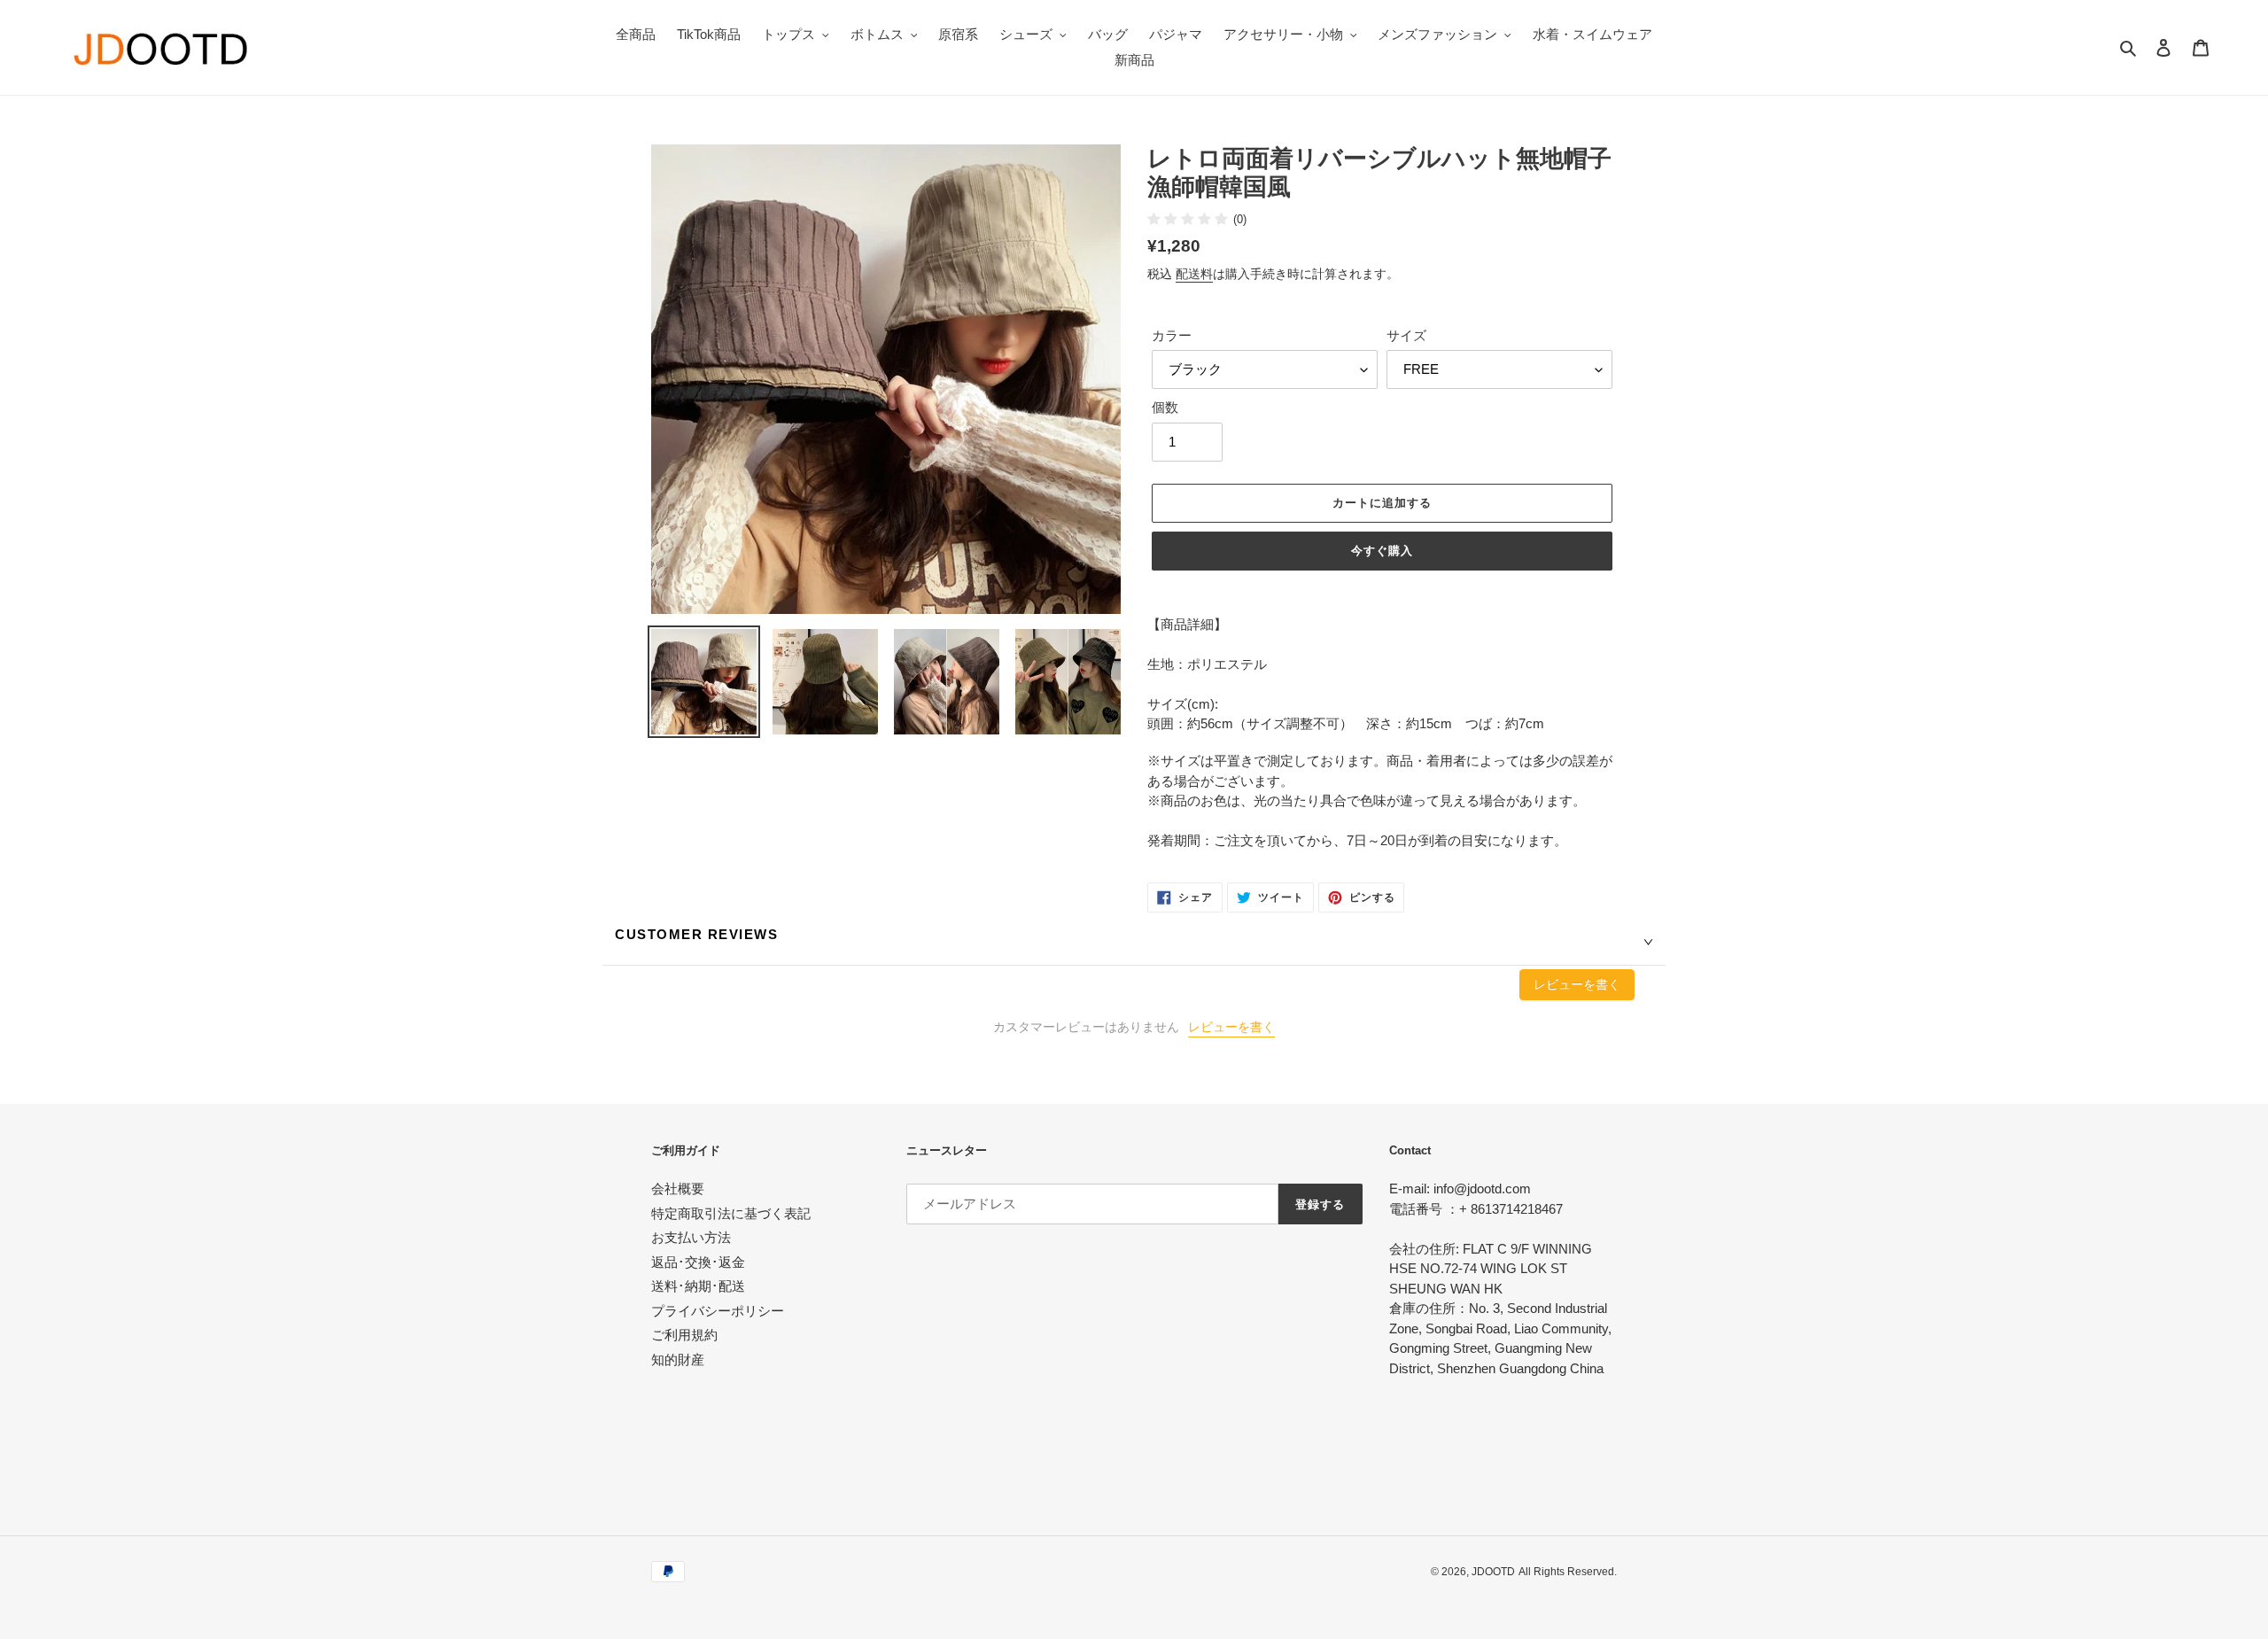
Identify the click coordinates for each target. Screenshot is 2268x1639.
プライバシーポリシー (718, 1311)
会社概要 (678, 1188)
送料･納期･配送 (698, 1286)
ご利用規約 (684, 1335)
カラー (1172, 335)
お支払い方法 (691, 1237)
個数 (1165, 407)
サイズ (1406, 335)
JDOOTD (1493, 1572)
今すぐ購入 (1382, 551)
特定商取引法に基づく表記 (731, 1213)
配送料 (1194, 274)
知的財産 (678, 1359)
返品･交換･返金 (698, 1262)
